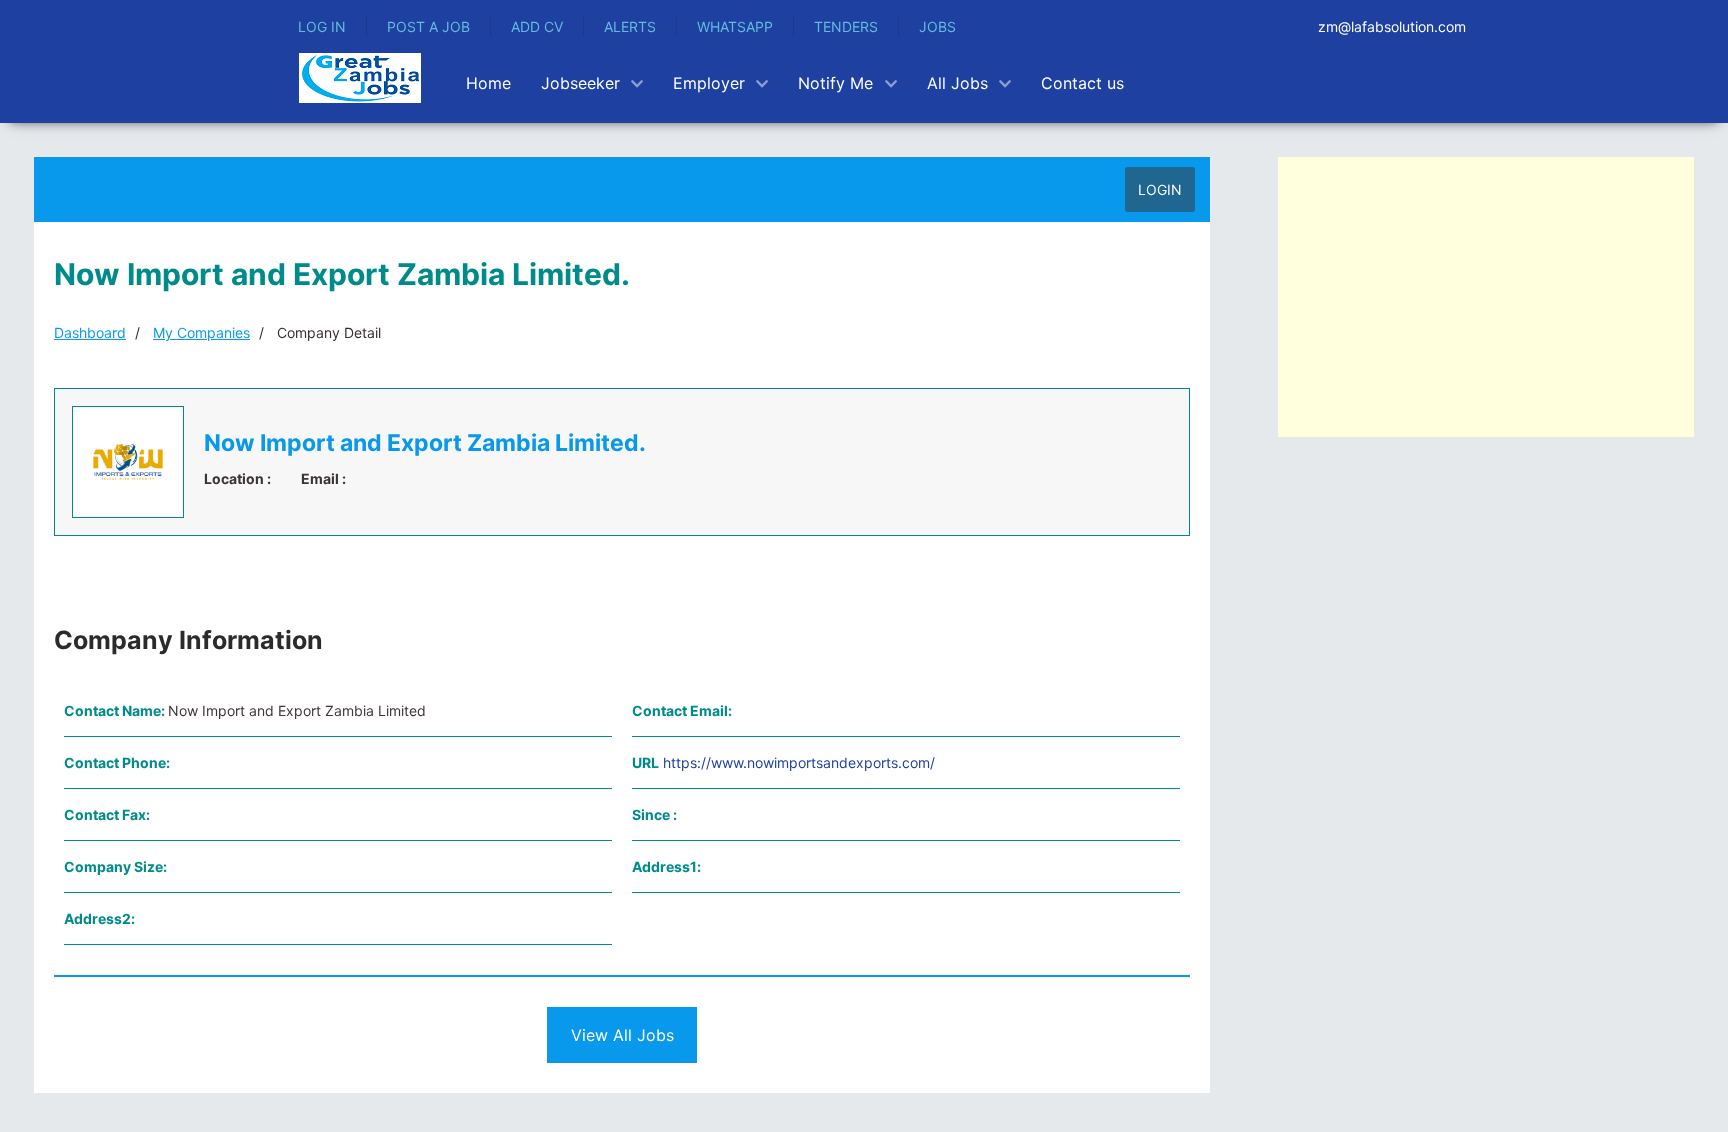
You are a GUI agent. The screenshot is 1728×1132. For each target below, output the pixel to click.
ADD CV (537, 26)
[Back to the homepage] (360, 78)
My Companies (201, 332)
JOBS (937, 26)
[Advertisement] (1486, 297)
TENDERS (846, 26)
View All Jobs (622, 1035)
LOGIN (1160, 189)
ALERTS (630, 26)
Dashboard (90, 332)
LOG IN (322, 26)
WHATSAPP (735, 26)
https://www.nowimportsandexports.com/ (799, 762)
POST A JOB (428, 26)
